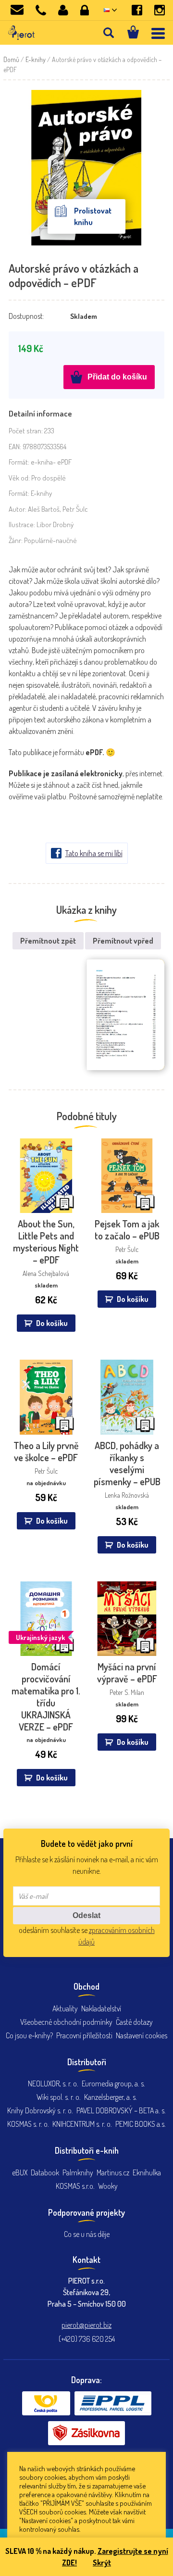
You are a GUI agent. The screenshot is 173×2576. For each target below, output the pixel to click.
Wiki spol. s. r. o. (59, 2097)
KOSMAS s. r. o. (28, 2124)
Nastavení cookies (142, 2035)
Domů (11, 59)
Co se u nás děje (87, 2234)
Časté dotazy (134, 2022)
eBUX (20, 2172)
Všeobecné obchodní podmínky (66, 2022)
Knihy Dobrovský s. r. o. (40, 2110)
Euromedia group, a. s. (113, 2084)
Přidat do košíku (117, 377)
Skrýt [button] (102, 2563)
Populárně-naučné (50, 540)
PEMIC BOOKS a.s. (141, 2124)
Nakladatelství (101, 2008)
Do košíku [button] (52, 1323)
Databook (45, 2172)
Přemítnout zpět (48, 941)
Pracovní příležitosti (84, 2035)
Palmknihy (78, 2172)
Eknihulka (147, 2172)
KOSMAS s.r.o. (75, 2186)
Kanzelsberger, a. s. (111, 2097)
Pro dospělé (49, 478)
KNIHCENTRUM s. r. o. (82, 2124)
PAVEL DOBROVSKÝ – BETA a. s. (121, 2110)
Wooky (108, 2186)
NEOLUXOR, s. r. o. (53, 2084)
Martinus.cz (113, 2172)
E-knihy (36, 59)
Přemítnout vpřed (123, 941)
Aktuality (65, 2008)
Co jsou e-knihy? (29, 2035)
